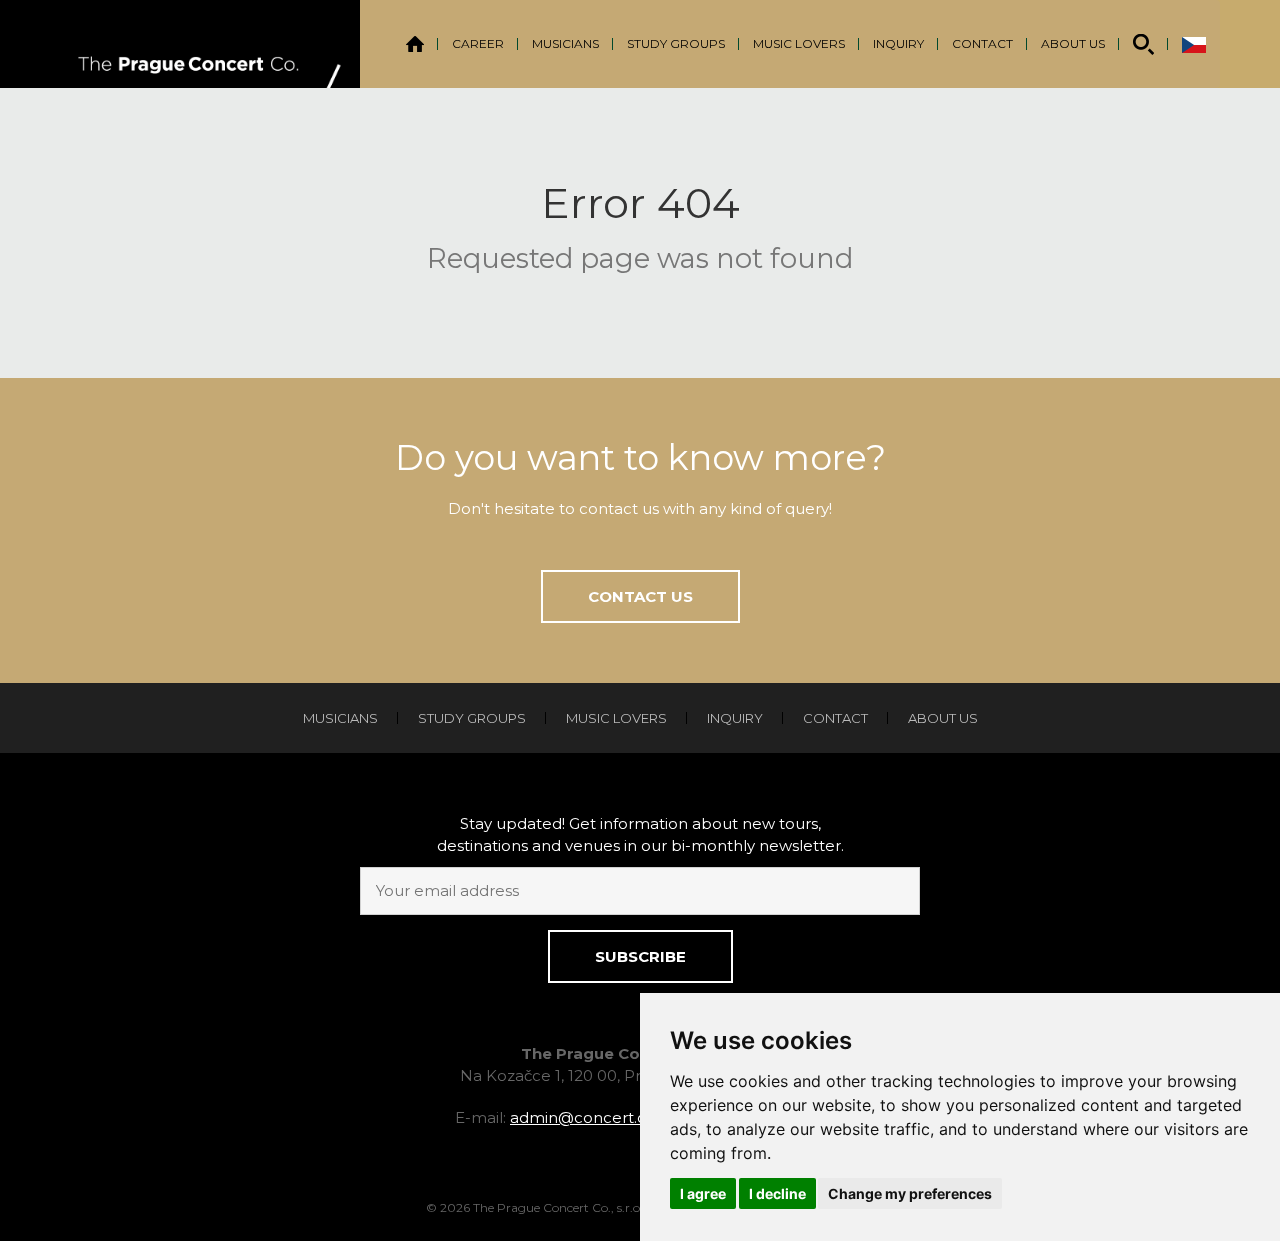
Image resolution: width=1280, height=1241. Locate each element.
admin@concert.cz (582, 1117)
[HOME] (415, 44)
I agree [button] (703, 1193)
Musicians (565, 43)
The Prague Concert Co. (210, 44)
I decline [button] (777, 1193)
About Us (1073, 43)
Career (478, 43)
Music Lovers (799, 43)
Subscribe (640, 956)
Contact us (640, 596)
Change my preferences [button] (910, 1193)
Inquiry (898, 43)
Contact (982, 43)
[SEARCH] (1143, 44)
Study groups (676, 43)
